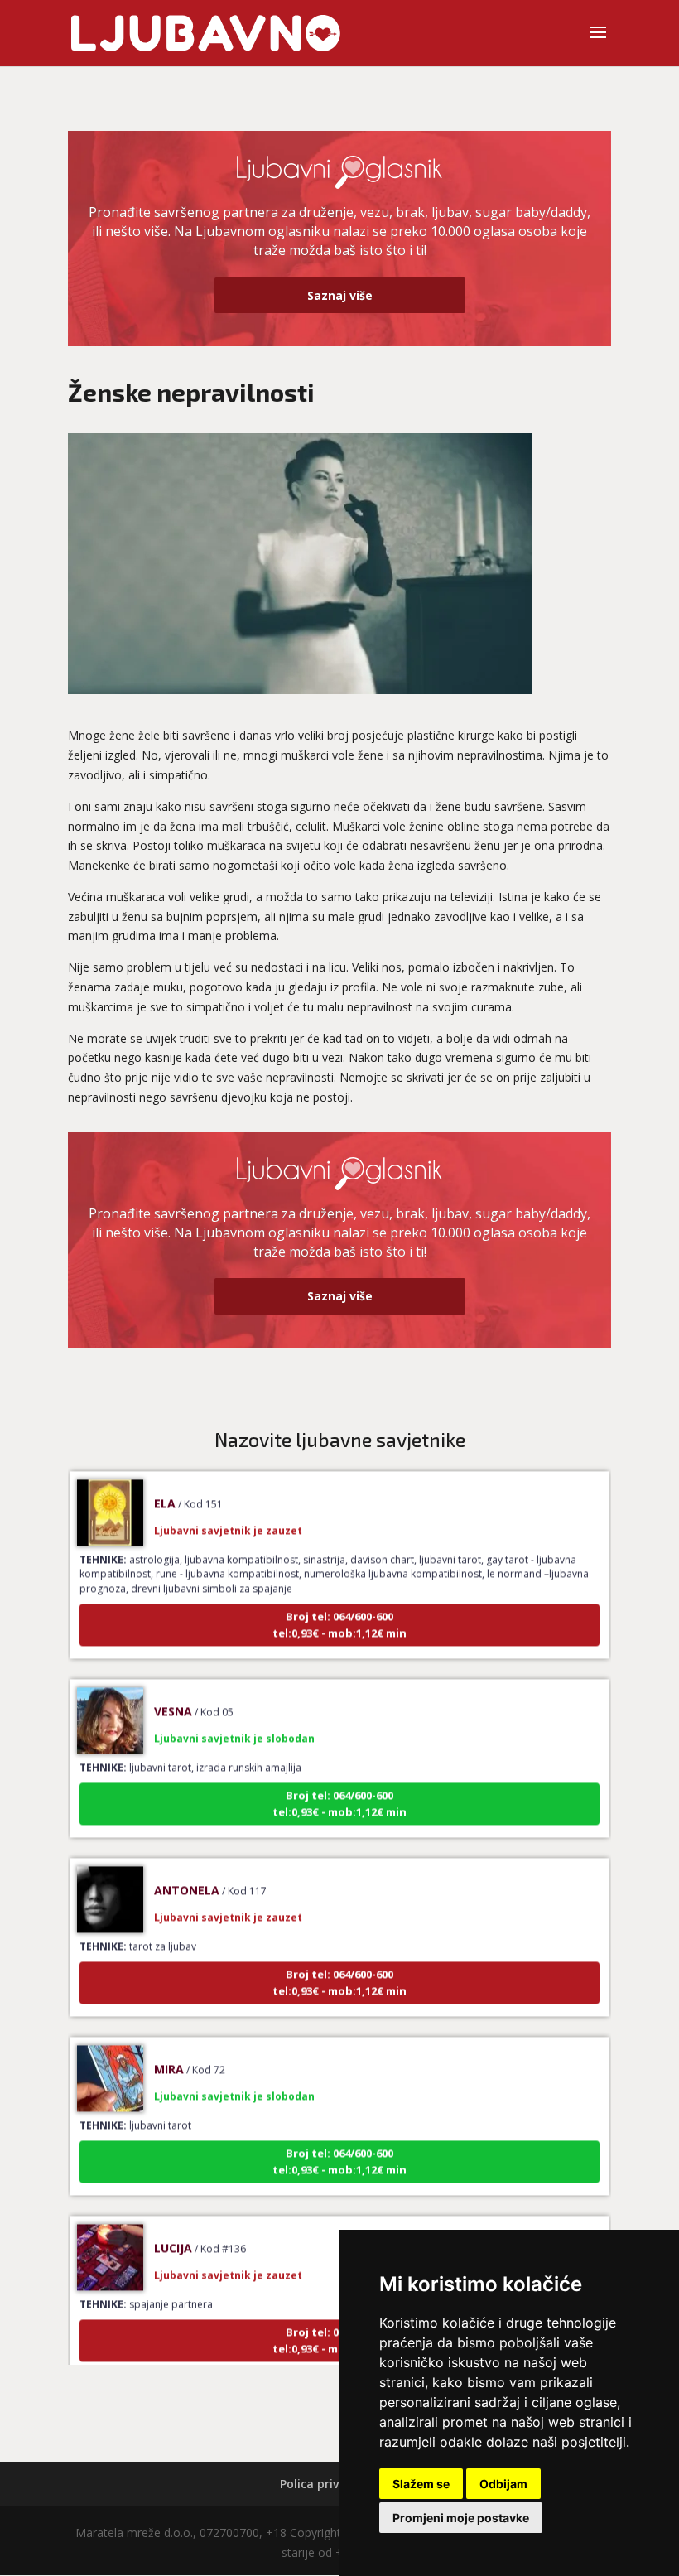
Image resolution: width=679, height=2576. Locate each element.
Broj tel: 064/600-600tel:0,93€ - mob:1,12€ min (339, 1604)
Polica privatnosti (331, 2484)
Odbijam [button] (503, 2484)
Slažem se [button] (421, 2484)
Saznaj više (340, 295)
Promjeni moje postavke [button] (461, 2518)
